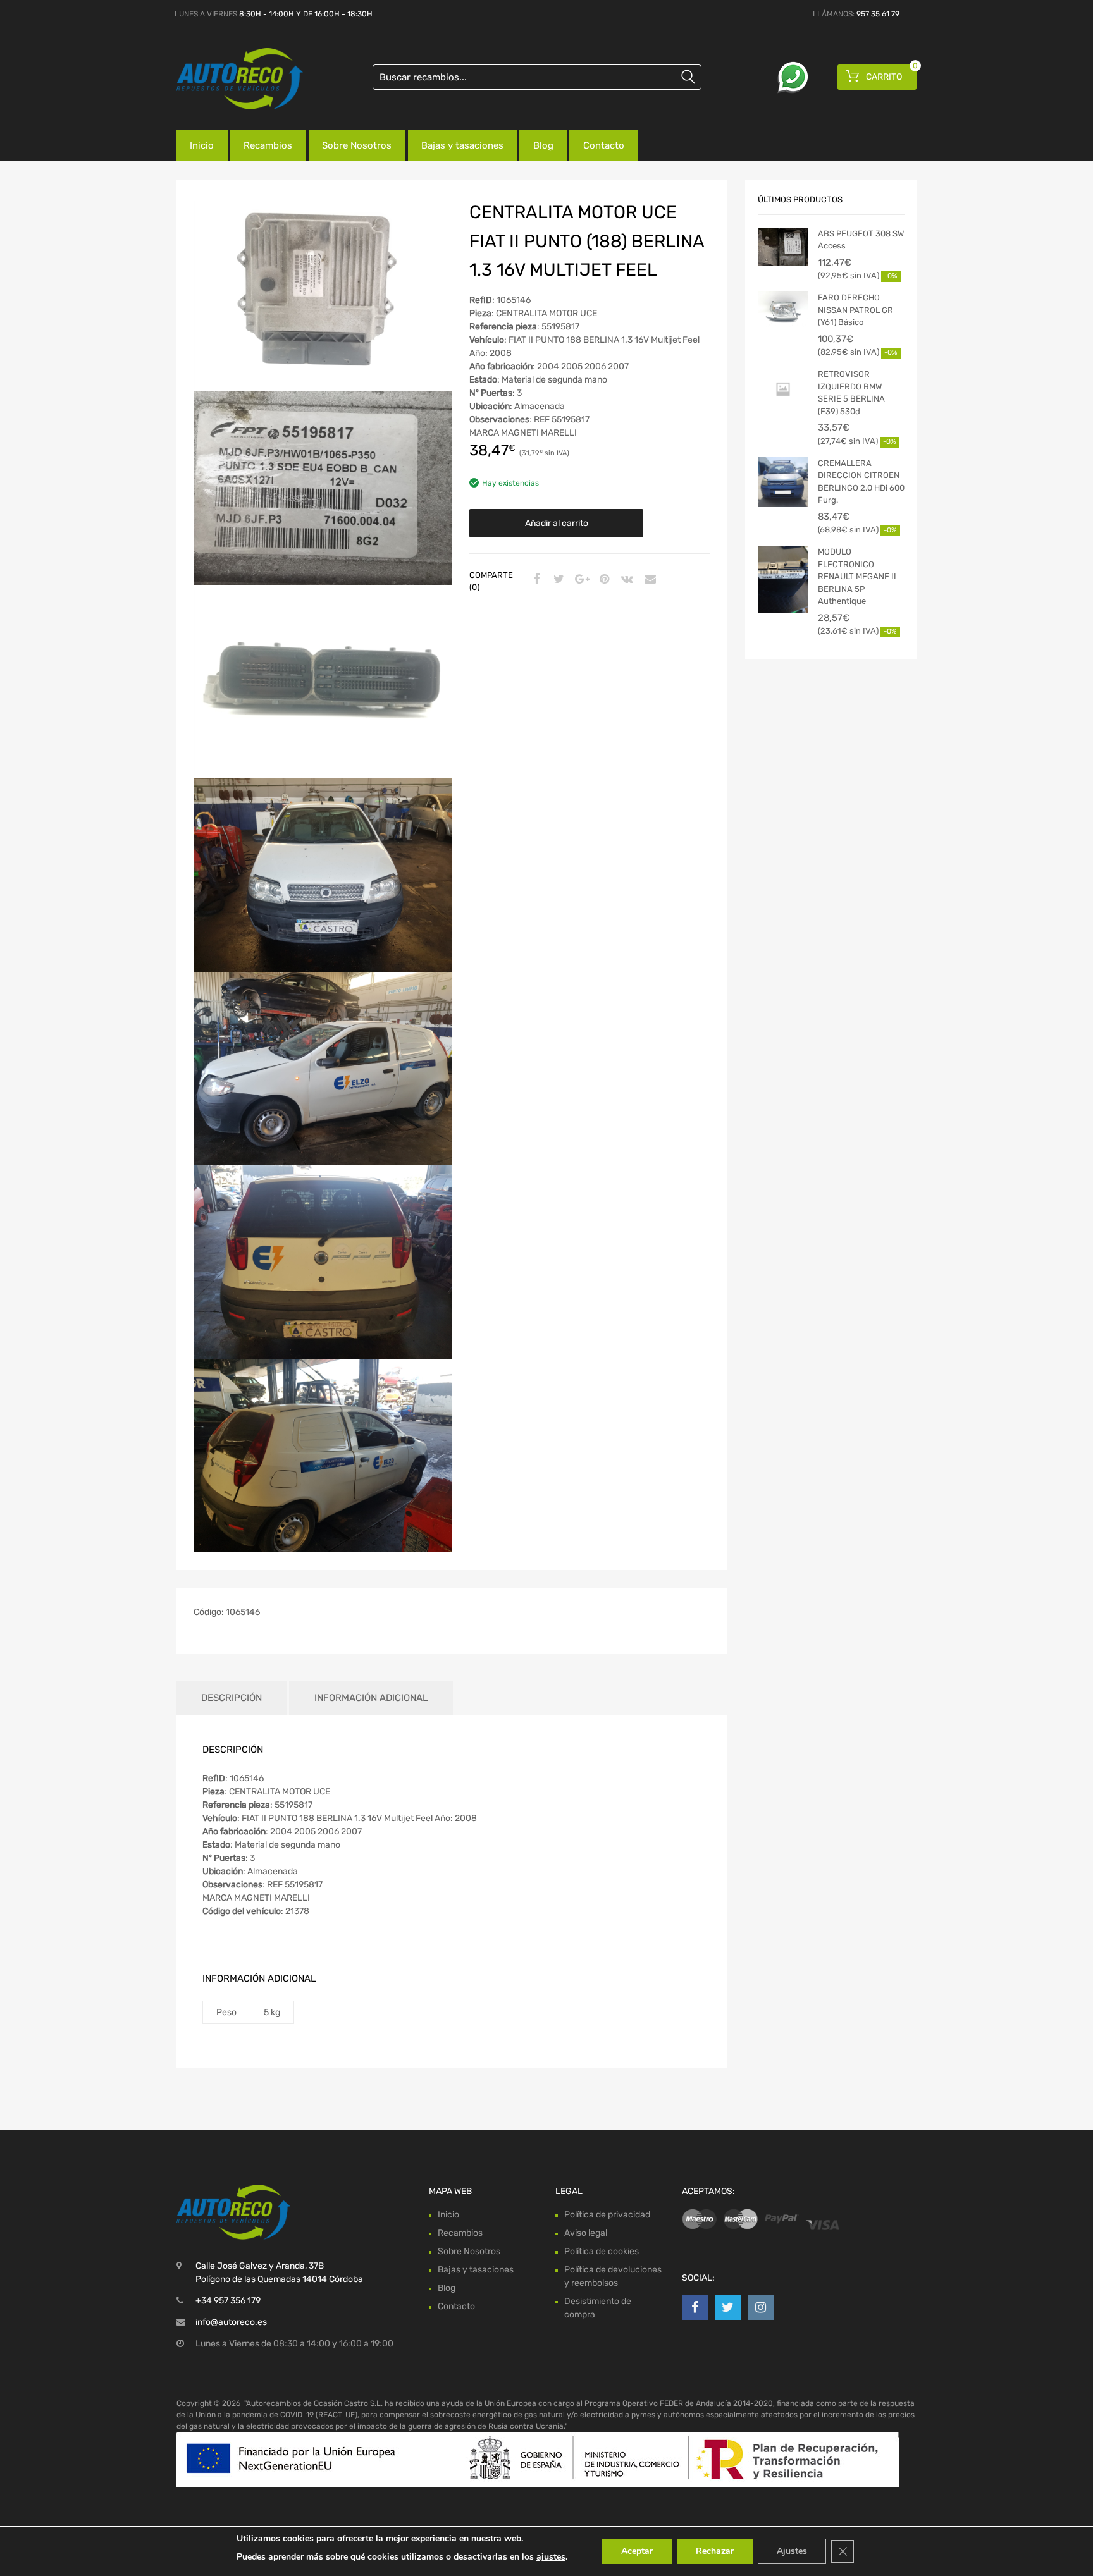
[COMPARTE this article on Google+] (580, 580)
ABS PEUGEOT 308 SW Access (861, 240)
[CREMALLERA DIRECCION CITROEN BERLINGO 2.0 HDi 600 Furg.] (783, 482)
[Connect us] (695, 2307)
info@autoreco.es (231, 2322)
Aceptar (637, 2551)
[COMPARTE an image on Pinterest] (603, 580)
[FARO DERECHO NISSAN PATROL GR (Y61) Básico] (783, 310)
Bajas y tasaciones (462, 145)
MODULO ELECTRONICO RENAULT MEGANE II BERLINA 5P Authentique (857, 576)
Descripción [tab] (232, 1698)
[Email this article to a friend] (648, 580)
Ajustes (792, 2551)
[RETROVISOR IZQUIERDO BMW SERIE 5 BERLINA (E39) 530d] (783, 389)
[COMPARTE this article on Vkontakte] (626, 580)
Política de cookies (602, 2251)
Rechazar (715, 2551)
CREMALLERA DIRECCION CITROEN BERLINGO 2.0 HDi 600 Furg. (861, 482)
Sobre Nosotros (357, 145)
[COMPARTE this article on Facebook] (534, 580)
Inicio (202, 145)
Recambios (268, 145)
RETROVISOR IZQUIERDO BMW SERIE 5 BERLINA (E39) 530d (851, 393)
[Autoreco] (230, 79)
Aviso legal (586, 2232)
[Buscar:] (537, 77)
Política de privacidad (607, 2214)
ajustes (551, 2557)
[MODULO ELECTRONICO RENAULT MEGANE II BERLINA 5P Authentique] (783, 580)
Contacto (604, 145)
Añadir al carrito (557, 523)
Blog (543, 145)
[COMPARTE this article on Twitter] (557, 580)
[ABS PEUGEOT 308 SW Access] (783, 247)
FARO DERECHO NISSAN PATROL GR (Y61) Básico (855, 310)
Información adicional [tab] (371, 1698)
